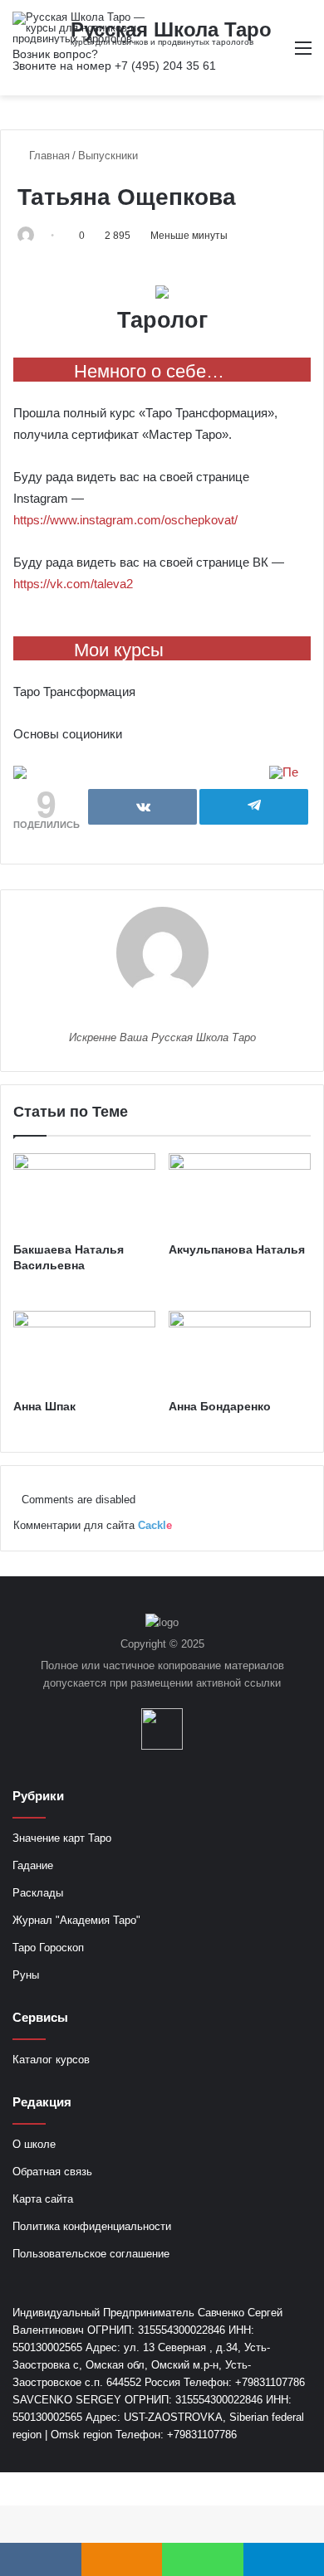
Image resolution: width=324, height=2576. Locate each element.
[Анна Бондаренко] (240, 1351)
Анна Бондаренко (220, 1406)
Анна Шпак (44, 1406)
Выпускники (108, 156)
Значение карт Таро (62, 1838)
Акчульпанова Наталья (237, 1249)
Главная (48, 156)
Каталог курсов (51, 2060)
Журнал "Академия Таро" (76, 1920)
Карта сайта (43, 2199)
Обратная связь (52, 2172)
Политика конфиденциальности (92, 2226)
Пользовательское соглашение (91, 2254)
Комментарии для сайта (93, 1525)
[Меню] (303, 54)
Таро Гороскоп (48, 1948)
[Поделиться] (142, 807)
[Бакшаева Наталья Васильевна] (84, 1193)
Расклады (38, 1893)
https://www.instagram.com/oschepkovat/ (125, 520)
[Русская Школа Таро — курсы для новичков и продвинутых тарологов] (79, 28)
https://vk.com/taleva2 (73, 584)
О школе (34, 2144)
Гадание (33, 1865)
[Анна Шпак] (84, 1351)
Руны (26, 1975)
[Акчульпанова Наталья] (240, 1193)
